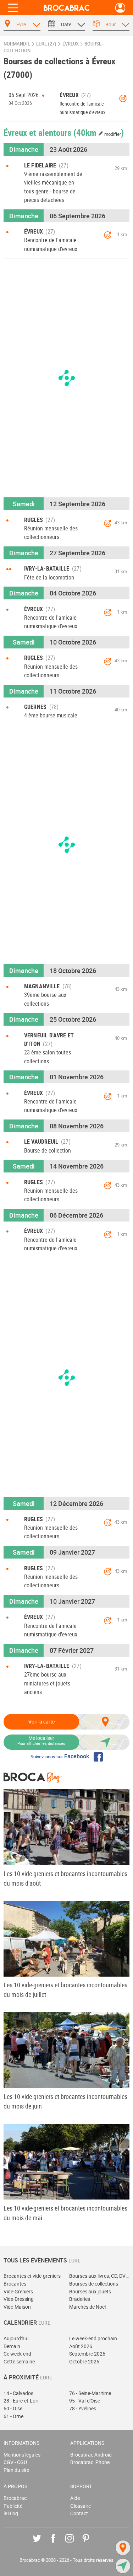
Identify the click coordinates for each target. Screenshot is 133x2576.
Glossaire (81, 2506)
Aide (75, 2498)
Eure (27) (46, 44)
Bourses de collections (94, 2284)
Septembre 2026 (87, 2354)
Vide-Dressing (19, 2299)
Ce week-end (17, 2354)
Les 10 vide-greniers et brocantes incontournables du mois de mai (65, 2213)
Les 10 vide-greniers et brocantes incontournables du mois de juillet (65, 1990)
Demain (12, 2346)
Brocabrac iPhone (90, 2462)
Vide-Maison (17, 2307)
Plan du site (16, 2470)
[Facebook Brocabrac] (58, 2543)
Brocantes (15, 2284)
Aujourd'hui (16, 2338)
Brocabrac (15, 2498)
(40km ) (99, 132)
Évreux (71, 44)
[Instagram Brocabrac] (75, 2543)
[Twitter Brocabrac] (42, 2543)
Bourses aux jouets (90, 2291)
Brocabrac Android (91, 2455)
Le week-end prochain (93, 2338)
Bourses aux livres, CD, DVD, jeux (99, 2276)
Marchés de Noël (87, 2307)
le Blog (11, 2513)
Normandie (17, 44)
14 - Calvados (18, 2393)
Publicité (13, 2506)
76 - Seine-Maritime (90, 2393)
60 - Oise (13, 2408)
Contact (79, 2513)
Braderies (80, 2299)
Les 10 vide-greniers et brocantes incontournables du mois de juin (65, 2101)
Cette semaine (19, 2361)
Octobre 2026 (84, 2361)
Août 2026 (81, 2346)
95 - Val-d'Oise (85, 2401)
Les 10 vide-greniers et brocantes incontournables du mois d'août (65, 1878)
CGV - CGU (15, 2462)
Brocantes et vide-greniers (32, 2276)
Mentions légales (22, 2455)
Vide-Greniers (18, 2291)
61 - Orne (13, 2416)
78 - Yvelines (83, 2408)
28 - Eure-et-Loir (21, 2401)
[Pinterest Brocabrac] (91, 2543)
